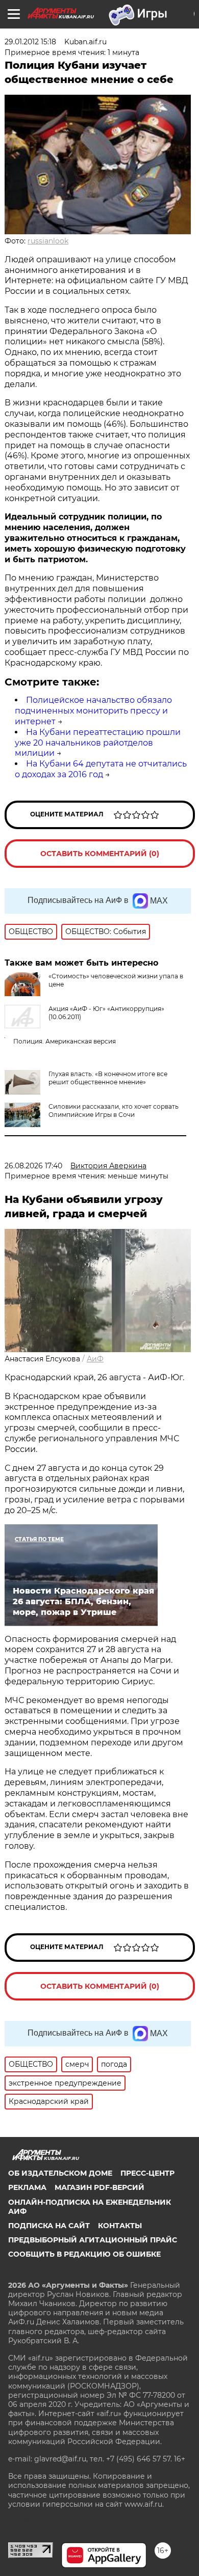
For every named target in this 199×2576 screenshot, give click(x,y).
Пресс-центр (147, 2173)
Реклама (27, 2187)
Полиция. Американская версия (65, 1041)
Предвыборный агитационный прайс (93, 2240)
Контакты (120, 2226)
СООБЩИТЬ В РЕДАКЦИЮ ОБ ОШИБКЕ (84, 2254)
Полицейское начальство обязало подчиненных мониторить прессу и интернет (93, 711)
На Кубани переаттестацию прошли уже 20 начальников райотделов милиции (98, 743)
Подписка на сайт (49, 2226)
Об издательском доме (60, 2173)
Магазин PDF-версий (99, 2187)
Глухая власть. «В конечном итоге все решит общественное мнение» (108, 1078)
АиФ (95, 1359)
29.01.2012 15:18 (30, 42)
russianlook (48, 241)
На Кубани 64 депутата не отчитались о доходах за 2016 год (101, 769)
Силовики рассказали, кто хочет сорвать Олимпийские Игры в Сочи (114, 1111)
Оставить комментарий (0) (100, 854)
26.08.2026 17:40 (33, 1166)
